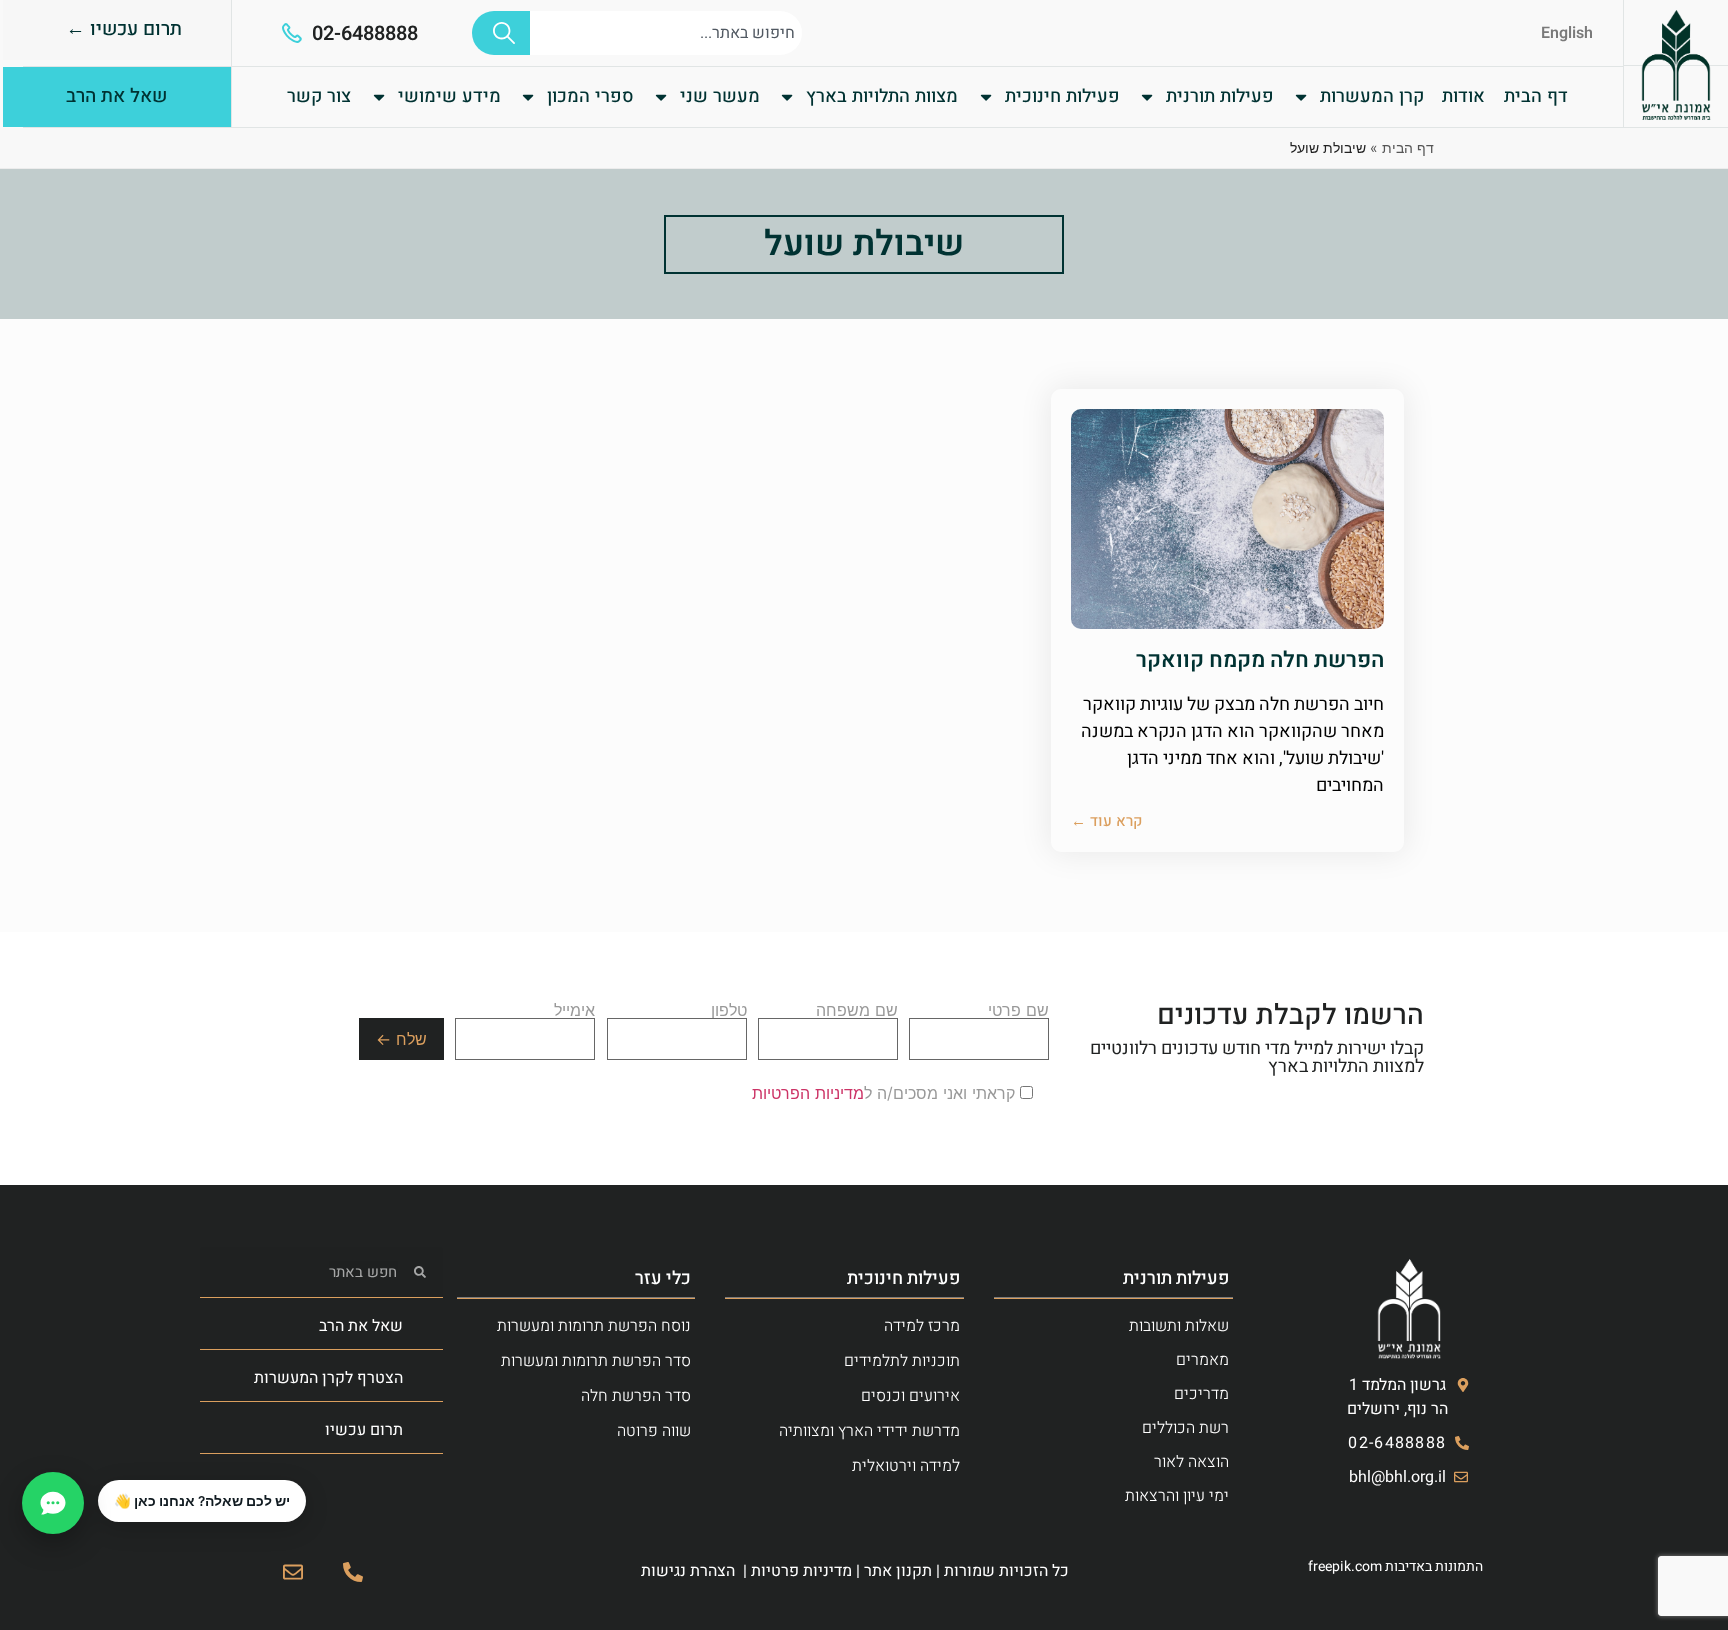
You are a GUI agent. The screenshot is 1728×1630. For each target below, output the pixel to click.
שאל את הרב (361, 1326)
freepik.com (1345, 1566)
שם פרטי (1018, 1011)
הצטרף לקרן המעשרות (328, 1378)
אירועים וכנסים (910, 1396)
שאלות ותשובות (1179, 1326)
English (1567, 33)
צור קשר (319, 96)
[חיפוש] (501, 33)
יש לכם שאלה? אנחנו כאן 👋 (202, 1501)
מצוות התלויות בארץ (882, 96)
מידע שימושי (449, 96)
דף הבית (1536, 96)
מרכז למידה (922, 1326)
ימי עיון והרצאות (1177, 1496)
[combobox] (666, 33)
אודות (1463, 96)
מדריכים (1201, 1394)
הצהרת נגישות (688, 1571)
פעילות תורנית (1220, 96)
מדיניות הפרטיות (808, 1093)
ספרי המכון (590, 96)
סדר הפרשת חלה (636, 1396)
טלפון (729, 1011)
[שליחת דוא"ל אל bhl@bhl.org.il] (293, 1572)
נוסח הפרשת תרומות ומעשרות (594, 1326)
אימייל (574, 1011)
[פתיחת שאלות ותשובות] (53, 1503)
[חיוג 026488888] (353, 1572)
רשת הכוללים (1185, 1428)
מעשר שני (720, 96)
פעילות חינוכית (1062, 96)
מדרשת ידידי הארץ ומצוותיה (869, 1431)
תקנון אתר (898, 1571)
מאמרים (1202, 1360)
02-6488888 (365, 33)
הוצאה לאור (1191, 1462)
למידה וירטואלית (906, 1466)
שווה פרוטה (654, 1431)
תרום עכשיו (364, 1430)
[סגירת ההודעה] (99, 1481)
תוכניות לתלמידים (902, 1361)
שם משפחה (857, 1011)
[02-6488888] (292, 33)
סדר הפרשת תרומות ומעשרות (596, 1361)
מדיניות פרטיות (801, 1571)
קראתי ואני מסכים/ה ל (886, 1093)
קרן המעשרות (1372, 96)
